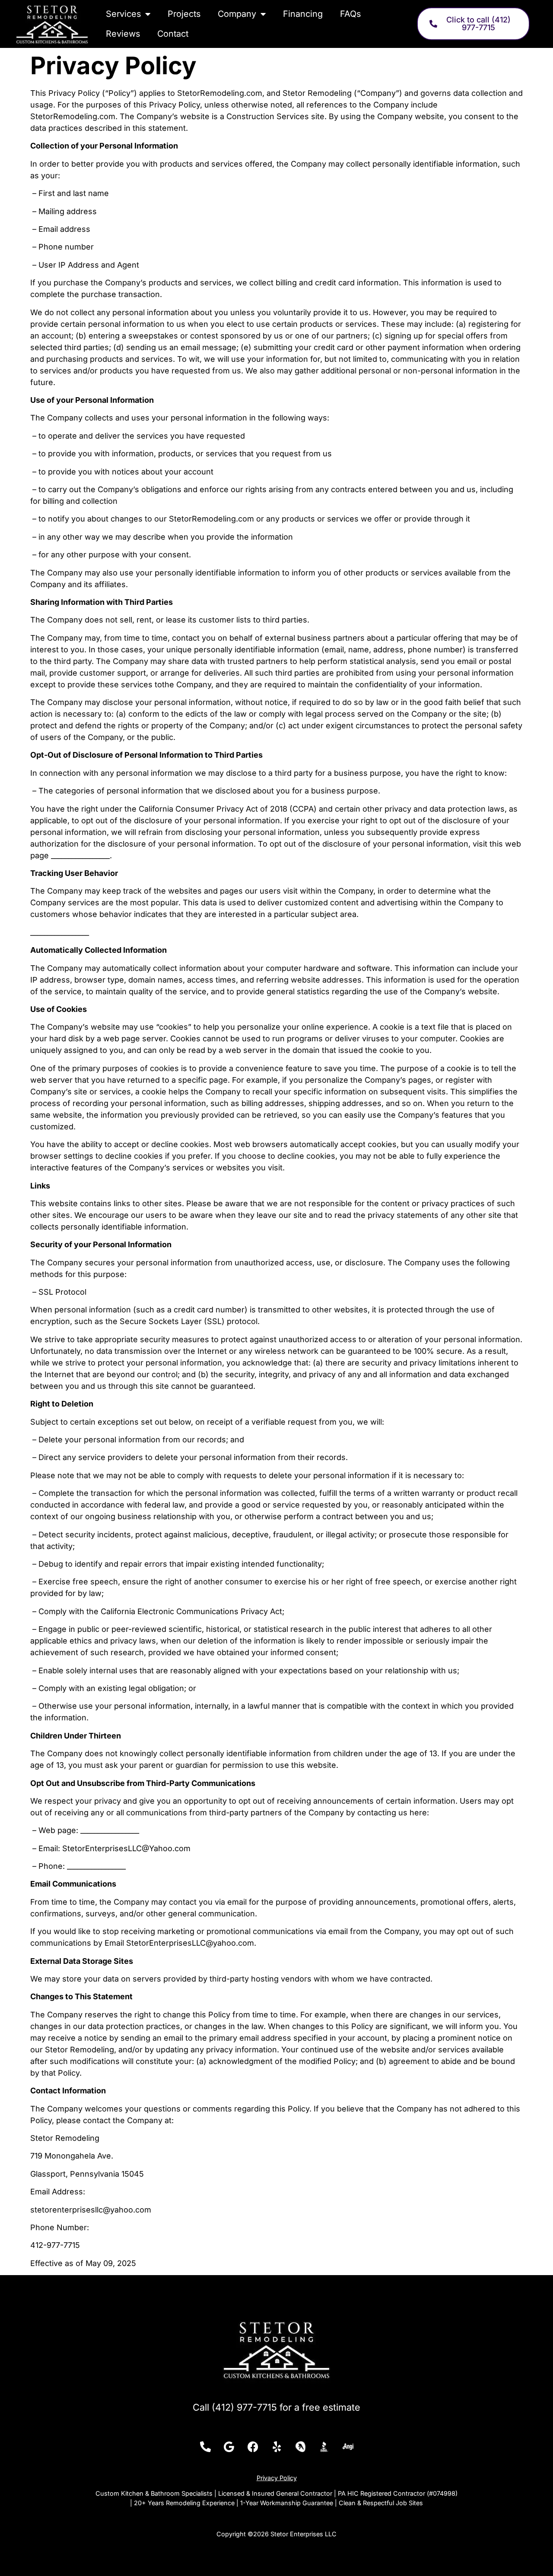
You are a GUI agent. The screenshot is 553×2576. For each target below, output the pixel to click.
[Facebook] (253, 2447)
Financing (303, 14)
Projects (184, 14)
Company (237, 14)
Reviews (123, 34)
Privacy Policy (277, 2478)
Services (123, 14)
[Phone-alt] (205, 2447)
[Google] (229, 2447)
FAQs (350, 14)
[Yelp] (276, 2447)
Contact (173, 34)
